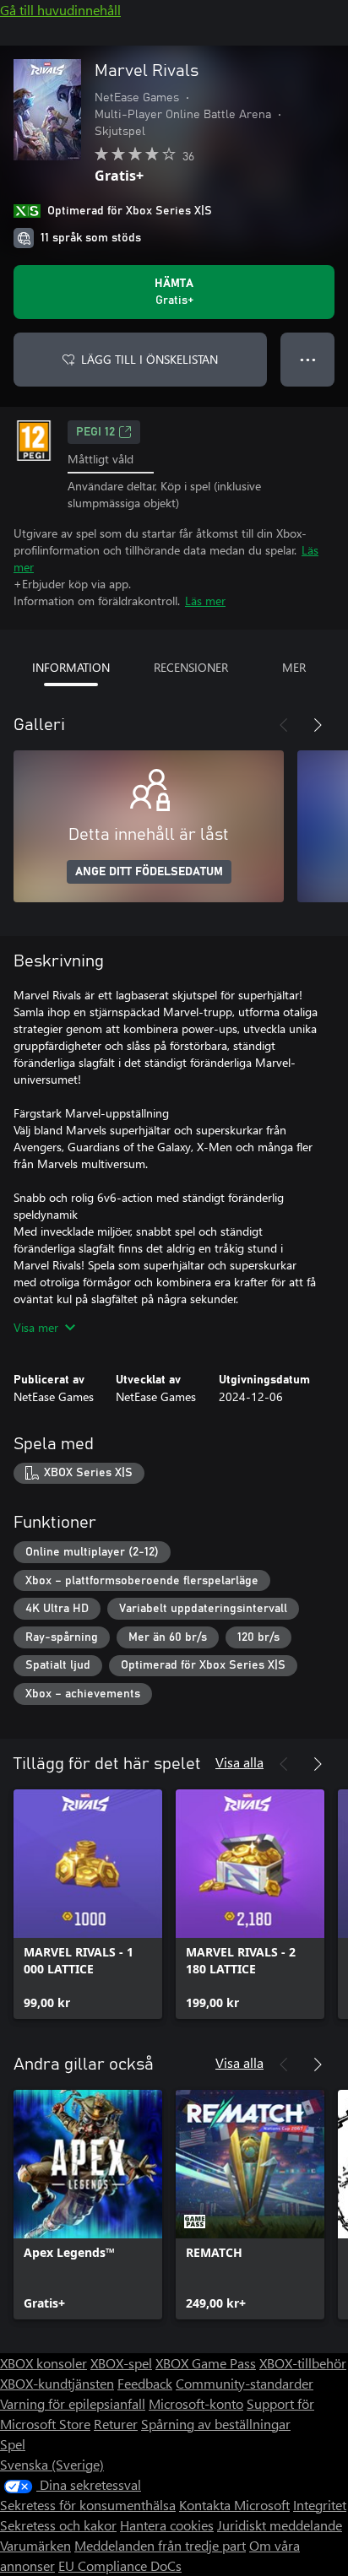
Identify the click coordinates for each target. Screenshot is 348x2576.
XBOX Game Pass (206, 2363)
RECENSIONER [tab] (191, 667)
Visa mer (36, 1327)
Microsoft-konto (196, 2403)
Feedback (145, 2383)
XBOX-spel (121, 2363)
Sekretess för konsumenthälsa (88, 2505)
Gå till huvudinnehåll (60, 10)
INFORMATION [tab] (71, 667)
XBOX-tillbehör (303, 2363)
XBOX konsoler (43, 2363)
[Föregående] (284, 725)
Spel (13, 2444)
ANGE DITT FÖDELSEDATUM (149, 872)
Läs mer (205, 601)
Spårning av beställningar (216, 2424)
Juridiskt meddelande (280, 2525)
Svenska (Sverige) (52, 2464)
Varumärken (35, 2545)
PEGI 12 (95, 432)
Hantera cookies (167, 2525)
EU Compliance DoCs (120, 2565)
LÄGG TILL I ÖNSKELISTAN (150, 359)
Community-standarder (245, 2383)
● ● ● (308, 359)
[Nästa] (318, 725)
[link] (88, 1904)
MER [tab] (294, 667)
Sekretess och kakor (58, 2525)
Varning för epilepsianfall (73, 2403)
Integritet (320, 2505)
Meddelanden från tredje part (160, 2545)
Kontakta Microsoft (234, 2505)
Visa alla (239, 1762)
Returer (116, 2424)
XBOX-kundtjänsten (57, 2383)
